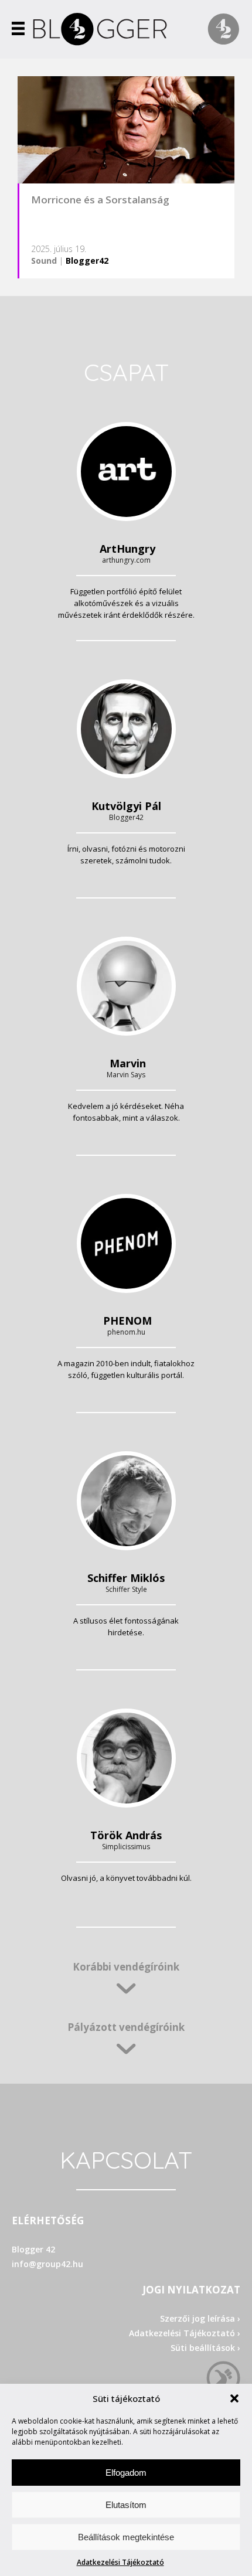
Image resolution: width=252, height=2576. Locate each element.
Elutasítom (126, 2505)
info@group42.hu (47, 2264)
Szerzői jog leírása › (200, 2318)
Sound (44, 261)
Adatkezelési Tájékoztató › (185, 2333)
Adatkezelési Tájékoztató (120, 2562)
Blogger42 (87, 261)
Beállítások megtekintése (126, 2537)
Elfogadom (126, 2473)
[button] (234, 2398)
